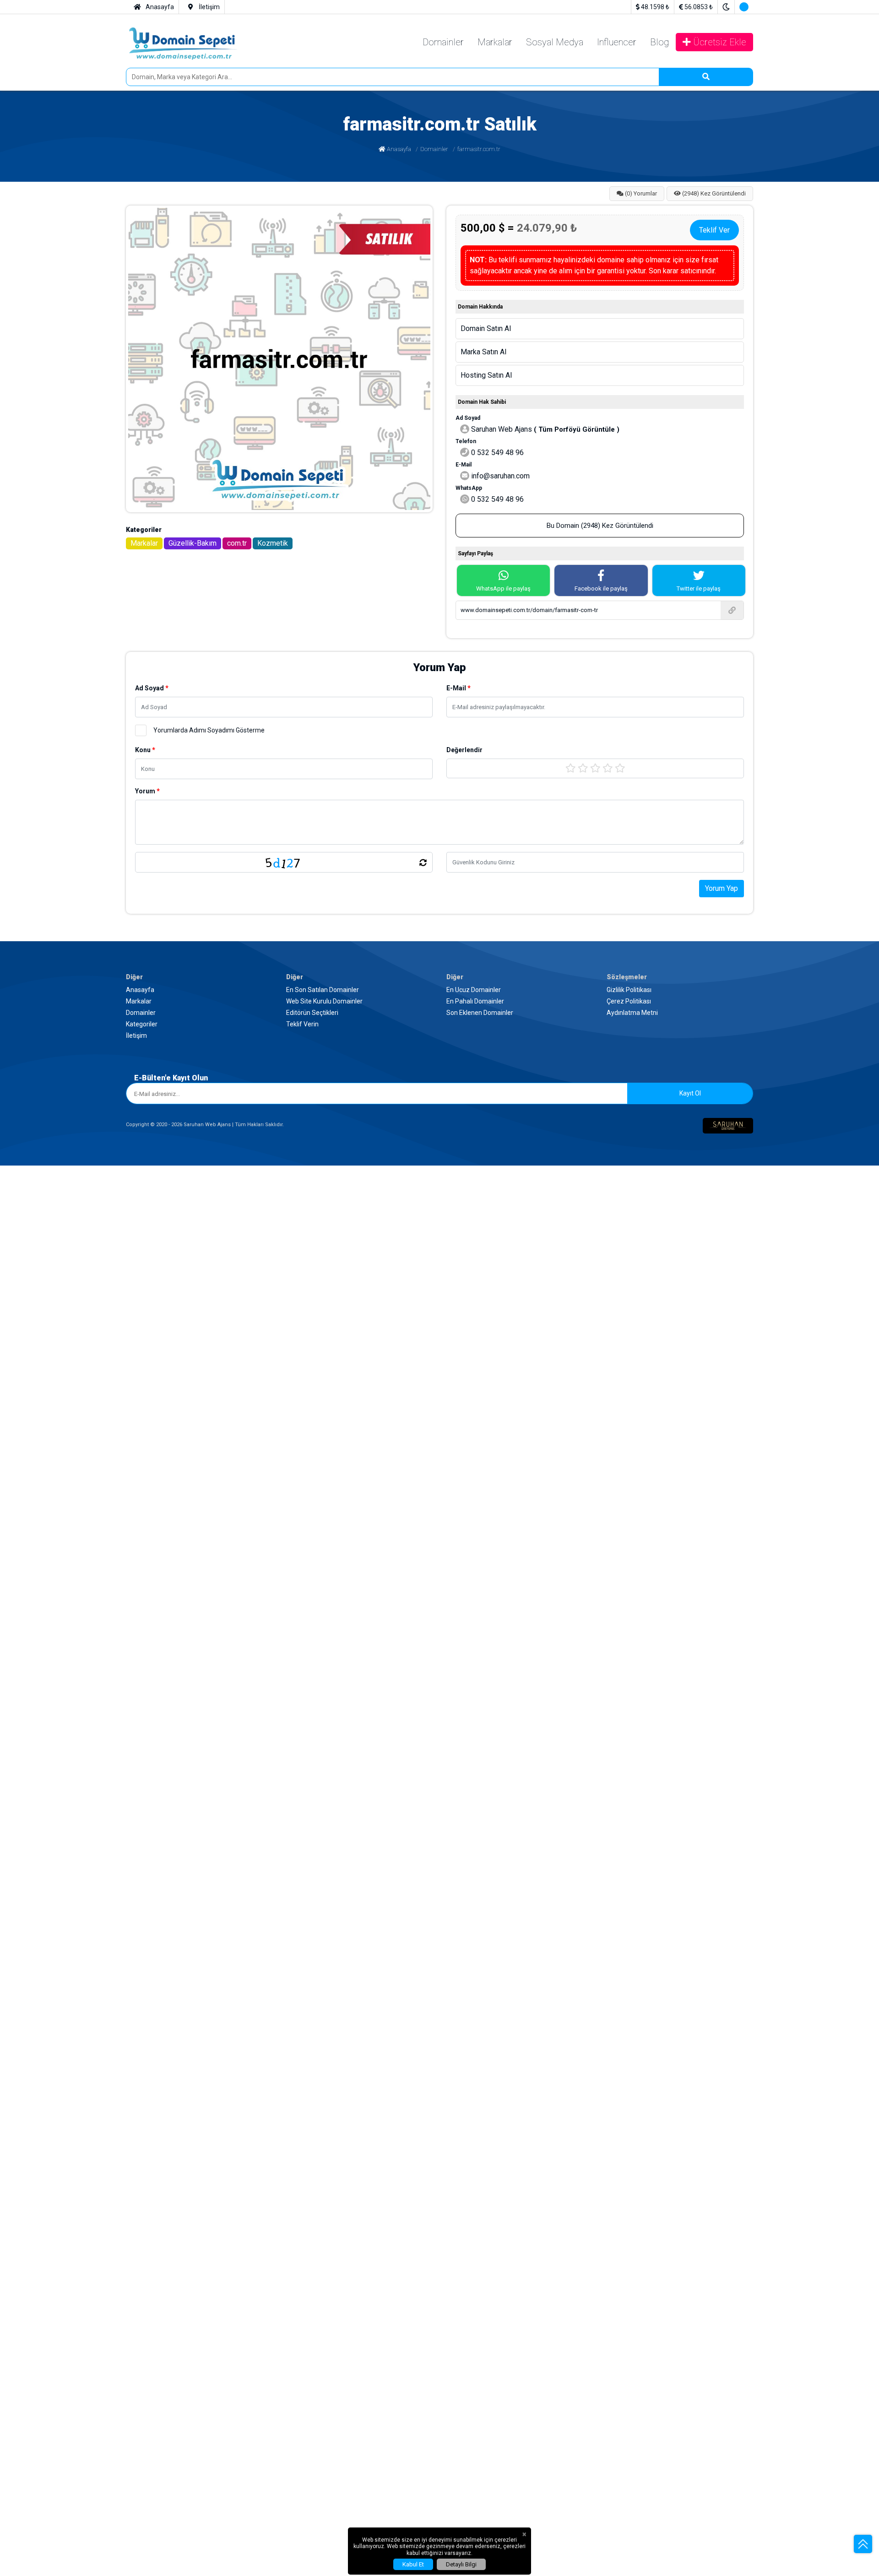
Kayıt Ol (105, 1699)
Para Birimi (23, 1376)
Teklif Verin (39, 1558)
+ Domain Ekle (27, 1977)
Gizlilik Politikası (47, 1646)
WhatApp (19, 2221)
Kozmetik (36, 949)
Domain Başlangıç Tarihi (43, 1845)
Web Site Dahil (28, 1942)
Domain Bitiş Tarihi (35, 1855)
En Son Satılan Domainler (60, 1533)
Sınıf (13, 2060)
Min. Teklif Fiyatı (32, 1915)
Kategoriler (38, 1490)
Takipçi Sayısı (27, 2240)
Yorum (16, 1257)
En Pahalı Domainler (52, 1602)
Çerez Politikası (45, 1654)
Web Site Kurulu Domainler (62, 1542)
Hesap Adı (22, 2378)
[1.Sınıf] (439, 2069)
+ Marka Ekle (25, 2155)
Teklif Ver (90, 966)
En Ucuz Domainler (51, 1594)
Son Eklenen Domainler (57, 1610)
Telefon (17, 1338)
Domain (18, 1358)
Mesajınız (18, 1402)
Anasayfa (36, 345)
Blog (29, 219)
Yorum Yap (22, 1284)
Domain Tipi (25, 1864)
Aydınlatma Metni (48, 1662)
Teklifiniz (20, 1367)
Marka (24, 1734)
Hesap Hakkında (28, 2449)
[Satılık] (439, 1873)
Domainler (37, 186)
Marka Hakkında (28, 2146)
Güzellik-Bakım (45, 932)
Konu (15, 1207)
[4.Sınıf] (439, 2092)
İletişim (33, 1498)
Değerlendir (21, 1216)
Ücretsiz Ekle (41, 227)
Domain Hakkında (30, 1967)
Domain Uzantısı (31, 1836)
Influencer (37, 211)
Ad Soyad (21, 1179)
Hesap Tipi (22, 2405)
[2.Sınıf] (439, 2077)
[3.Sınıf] (439, 2085)
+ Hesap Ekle (25, 2303)
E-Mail (16, 1188)
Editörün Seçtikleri (49, 1550)
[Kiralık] (439, 1881)
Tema (14, 1933)
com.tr (31, 941)
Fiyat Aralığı (24, 2259)
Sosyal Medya (43, 203)
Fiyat (14, 1906)
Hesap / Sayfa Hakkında (39, 2294)
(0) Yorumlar (40, 377)
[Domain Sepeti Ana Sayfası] (72, 162)
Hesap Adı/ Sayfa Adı (38, 2230)
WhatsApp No (26, 1817)
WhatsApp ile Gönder (35, 1429)
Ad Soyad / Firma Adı (38, 1788)
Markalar (35, 194)
